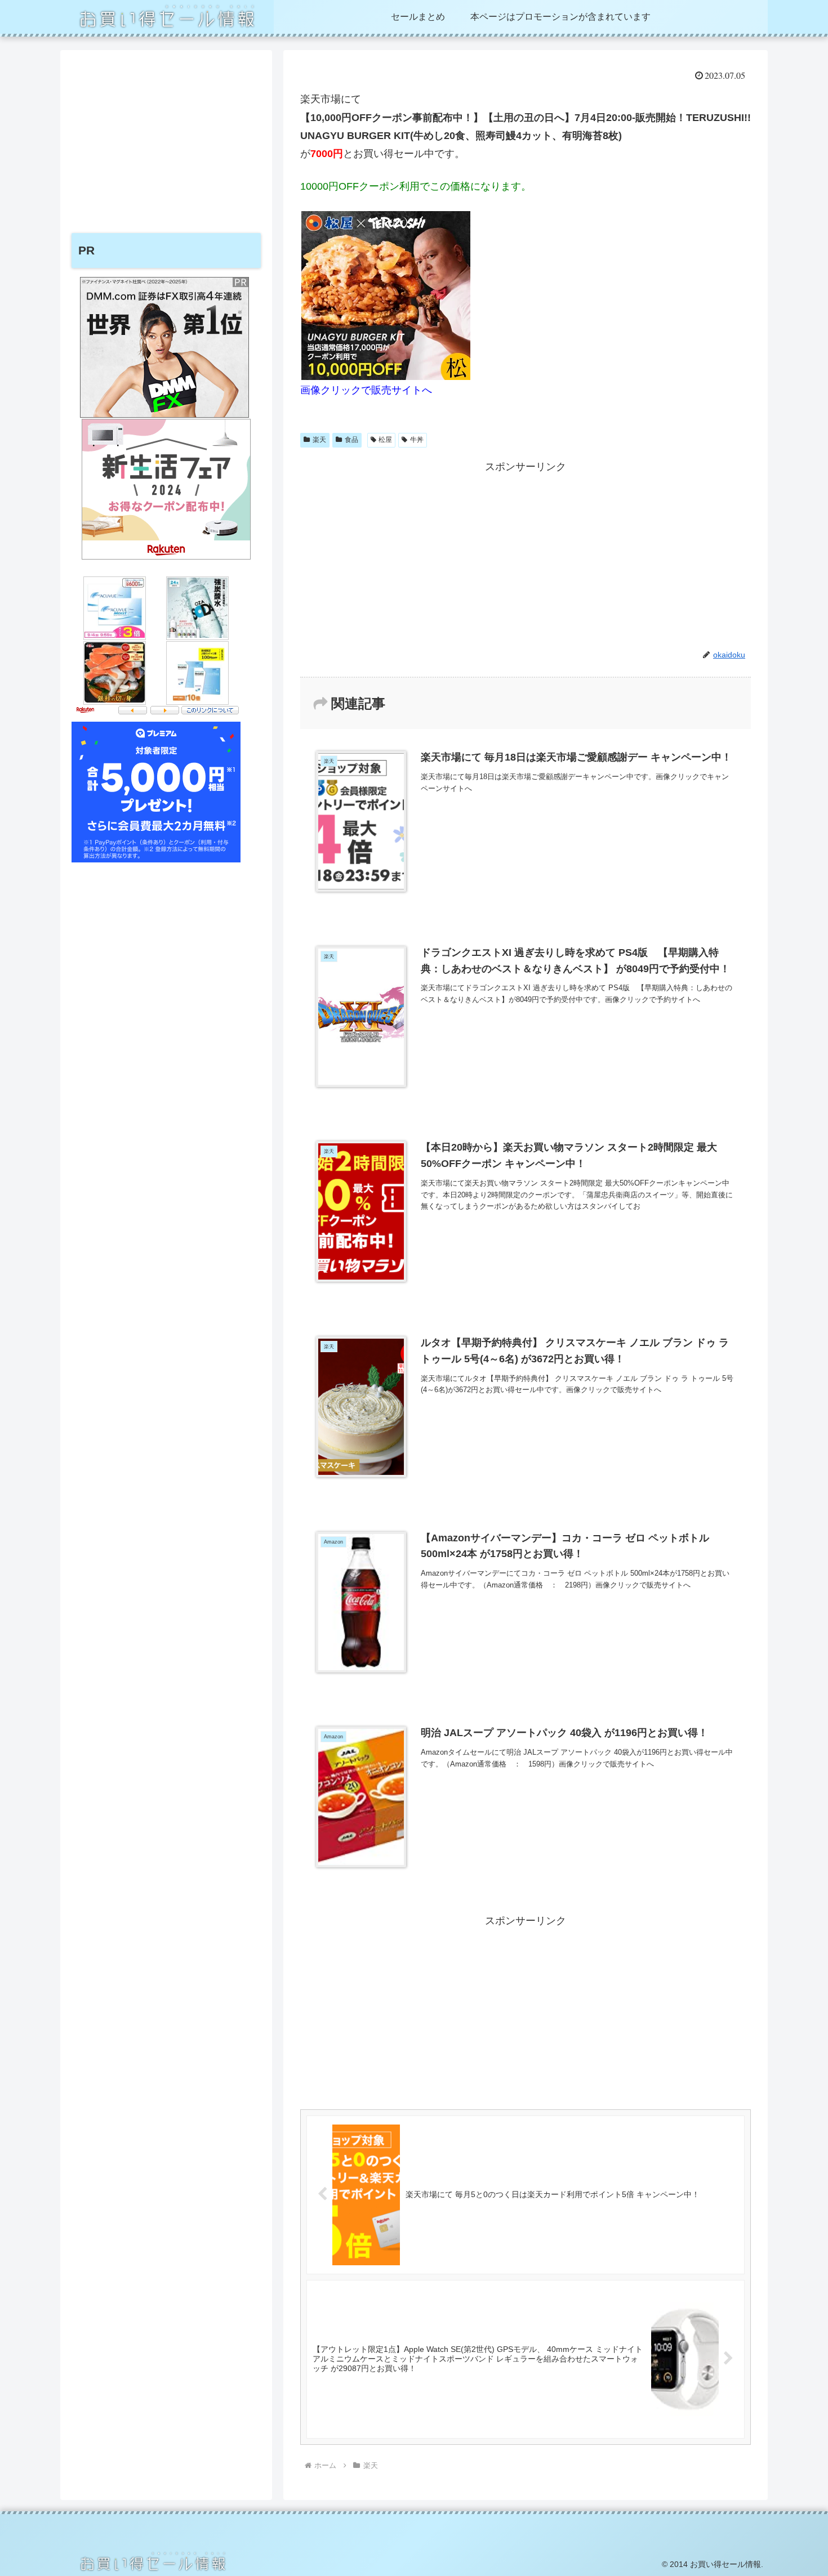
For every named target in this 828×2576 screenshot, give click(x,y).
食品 (351, 440)
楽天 (319, 440)
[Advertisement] (526, 555)
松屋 (385, 440)
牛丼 (417, 440)
